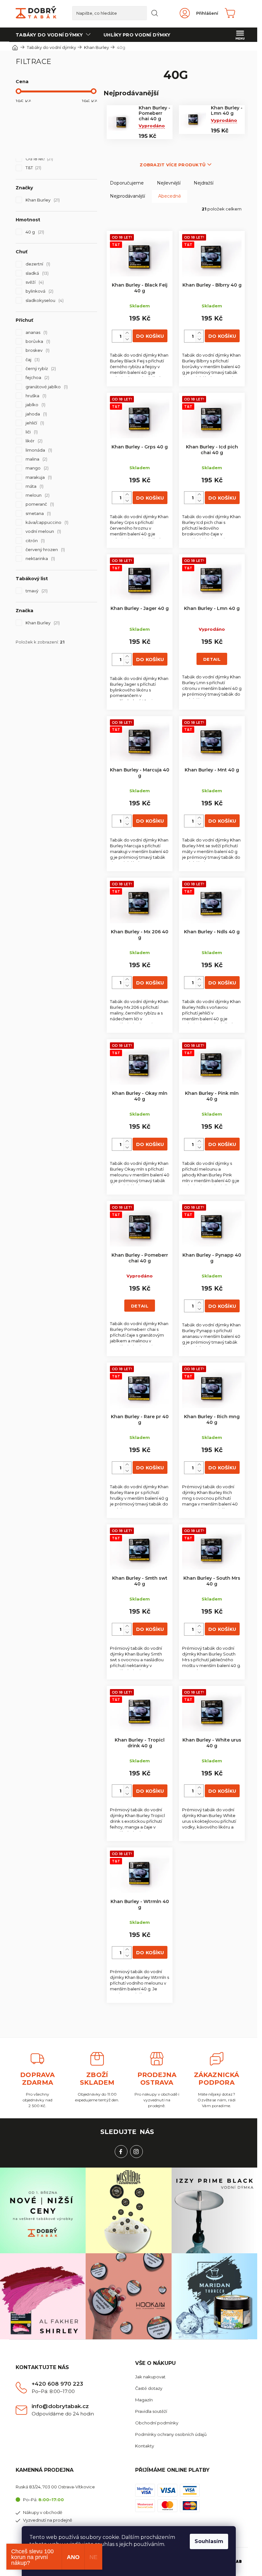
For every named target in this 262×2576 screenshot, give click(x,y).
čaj (32, 360)
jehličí (34, 423)
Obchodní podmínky (157, 2423)
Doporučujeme (127, 183)
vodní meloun (43, 531)
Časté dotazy (149, 2388)
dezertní (37, 264)
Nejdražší (204, 183)
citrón (35, 541)
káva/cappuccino (46, 522)
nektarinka (40, 558)
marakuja (38, 477)
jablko (35, 405)
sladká (36, 273)
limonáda (38, 450)
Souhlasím (209, 2541)
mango (36, 468)
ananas (36, 332)
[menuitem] (53, 35)
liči (31, 432)
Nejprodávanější (127, 196)
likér (33, 441)
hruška (35, 396)
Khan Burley (42, 200)
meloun (37, 495)
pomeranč (39, 504)
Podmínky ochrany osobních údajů (171, 2434)
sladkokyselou (44, 300)
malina (36, 459)
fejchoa (37, 377)
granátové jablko (46, 387)
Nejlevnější (169, 183)
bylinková (39, 291)
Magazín (144, 2400)
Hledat (155, 13)
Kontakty (145, 2446)
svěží (34, 282)
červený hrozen (45, 549)
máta (34, 486)
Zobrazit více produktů (173, 165)
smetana (38, 513)
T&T (33, 168)
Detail (212, 659)
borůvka (37, 341)
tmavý (36, 591)
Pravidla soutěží (151, 2411)
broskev (37, 350)
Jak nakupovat (150, 2377)
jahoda (36, 414)
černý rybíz (40, 368)
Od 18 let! (39, 159)
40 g (34, 232)
